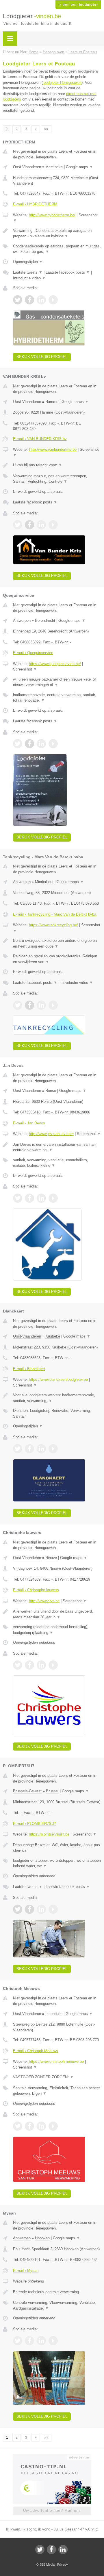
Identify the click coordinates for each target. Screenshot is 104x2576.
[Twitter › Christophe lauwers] (18, 1665)
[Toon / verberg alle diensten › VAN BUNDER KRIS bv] (57, 479)
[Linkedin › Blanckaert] (41, 1449)
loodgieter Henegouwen (62, 83)
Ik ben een (78, 5)
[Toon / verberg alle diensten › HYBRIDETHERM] (57, 249)
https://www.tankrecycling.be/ (53, 925)
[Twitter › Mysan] (18, 2341)
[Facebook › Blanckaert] (29, 1449)
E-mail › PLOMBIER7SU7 (35, 1824)
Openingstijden (28, 262)
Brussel (52, 1791)
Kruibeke (53, 1336)
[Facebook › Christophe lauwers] (29, 1665)
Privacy (63, 2564)
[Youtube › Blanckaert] (53, 1449)
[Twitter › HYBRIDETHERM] (18, 300)
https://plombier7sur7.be (49, 1834)
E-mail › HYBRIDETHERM (35, 204)
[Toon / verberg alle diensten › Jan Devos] (57, 1163)
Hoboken (42, 2238)
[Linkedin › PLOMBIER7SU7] (41, 1909)
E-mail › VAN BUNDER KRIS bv (40, 439)
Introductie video (29, 278)
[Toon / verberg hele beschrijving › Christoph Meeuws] (57, 2077)
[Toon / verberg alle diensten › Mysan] (57, 2305)
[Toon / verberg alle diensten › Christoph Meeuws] (57, 2091)
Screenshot (25, 669)
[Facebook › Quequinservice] (29, 744)
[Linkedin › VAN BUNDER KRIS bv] (41, 525)
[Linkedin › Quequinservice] (41, 744)
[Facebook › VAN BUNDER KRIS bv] (29, 525)
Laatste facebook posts (68, 272)
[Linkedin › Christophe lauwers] (41, 1665)
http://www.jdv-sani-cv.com (51, 1134)
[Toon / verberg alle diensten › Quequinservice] (57, 698)
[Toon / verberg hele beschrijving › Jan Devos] (57, 1147)
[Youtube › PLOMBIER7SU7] (53, 1909)
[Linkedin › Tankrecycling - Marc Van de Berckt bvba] (41, 1005)
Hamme (52, 402)
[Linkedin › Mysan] (41, 2341)
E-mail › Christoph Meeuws (36, 2051)
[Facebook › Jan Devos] (29, 1198)
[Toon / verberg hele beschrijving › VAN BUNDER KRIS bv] (57, 465)
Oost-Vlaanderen (27, 167)
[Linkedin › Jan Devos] (41, 1198)
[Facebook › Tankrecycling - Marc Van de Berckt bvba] (29, 1005)
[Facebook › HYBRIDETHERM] (29, 300)
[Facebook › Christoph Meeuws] (29, 2126)
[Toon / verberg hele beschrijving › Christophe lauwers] (57, 1614)
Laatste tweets (28, 272)
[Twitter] (40, 2550)
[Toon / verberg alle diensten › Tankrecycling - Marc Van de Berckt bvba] (57, 959)
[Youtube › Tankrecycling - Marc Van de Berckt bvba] (53, 1005)
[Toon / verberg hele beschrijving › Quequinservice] (57, 682)
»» (46, 129)
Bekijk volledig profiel (42, 357)
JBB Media (47, 2564)
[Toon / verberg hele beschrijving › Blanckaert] (57, 1398)
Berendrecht (45, 621)
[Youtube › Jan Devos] (53, 1198)
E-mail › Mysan (26, 2271)
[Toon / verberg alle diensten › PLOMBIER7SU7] (57, 1863)
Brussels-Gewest (27, 1791)
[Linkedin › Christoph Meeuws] (41, 2126)
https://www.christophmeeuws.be (56, 2061)
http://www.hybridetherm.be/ (52, 215)
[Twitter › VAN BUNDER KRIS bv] (18, 525)
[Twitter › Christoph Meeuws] (18, 2126)
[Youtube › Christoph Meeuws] (53, 2126)
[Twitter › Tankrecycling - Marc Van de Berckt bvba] (18, 1005)
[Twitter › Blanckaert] (18, 1449)
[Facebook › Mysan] (29, 2341)
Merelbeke (54, 167)
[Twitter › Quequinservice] (18, 744)
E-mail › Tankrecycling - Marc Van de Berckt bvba (55, 914)
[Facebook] (51, 2550)
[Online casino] (52, 2457)
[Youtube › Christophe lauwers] (53, 1665)
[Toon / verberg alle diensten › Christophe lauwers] (57, 1630)
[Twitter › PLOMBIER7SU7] (18, 1909)
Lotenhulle (54, 2014)
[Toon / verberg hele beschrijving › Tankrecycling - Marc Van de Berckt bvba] (57, 943)
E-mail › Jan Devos (29, 1123)
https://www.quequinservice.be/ (55, 664)
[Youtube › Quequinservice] (53, 744)
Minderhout (44, 882)
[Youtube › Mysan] (53, 2341)
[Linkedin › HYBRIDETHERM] (41, 300)
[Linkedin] (63, 2550)
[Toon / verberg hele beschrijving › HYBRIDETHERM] (57, 233)
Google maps (79, 167)
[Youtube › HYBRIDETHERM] (53, 300)
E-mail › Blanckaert (29, 1369)
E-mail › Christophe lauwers (36, 1590)
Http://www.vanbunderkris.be (53, 449)
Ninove (51, 1558)
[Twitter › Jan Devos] (18, 1198)
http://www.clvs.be (44, 1601)
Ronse (51, 1091)
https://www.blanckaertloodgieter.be (58, 1379)
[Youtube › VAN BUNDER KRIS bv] (53, 525)
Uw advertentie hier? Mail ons (52, 2510)
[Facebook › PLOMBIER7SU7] (29, 1909)
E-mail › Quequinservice (33, 653)
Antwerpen (22, 621)
